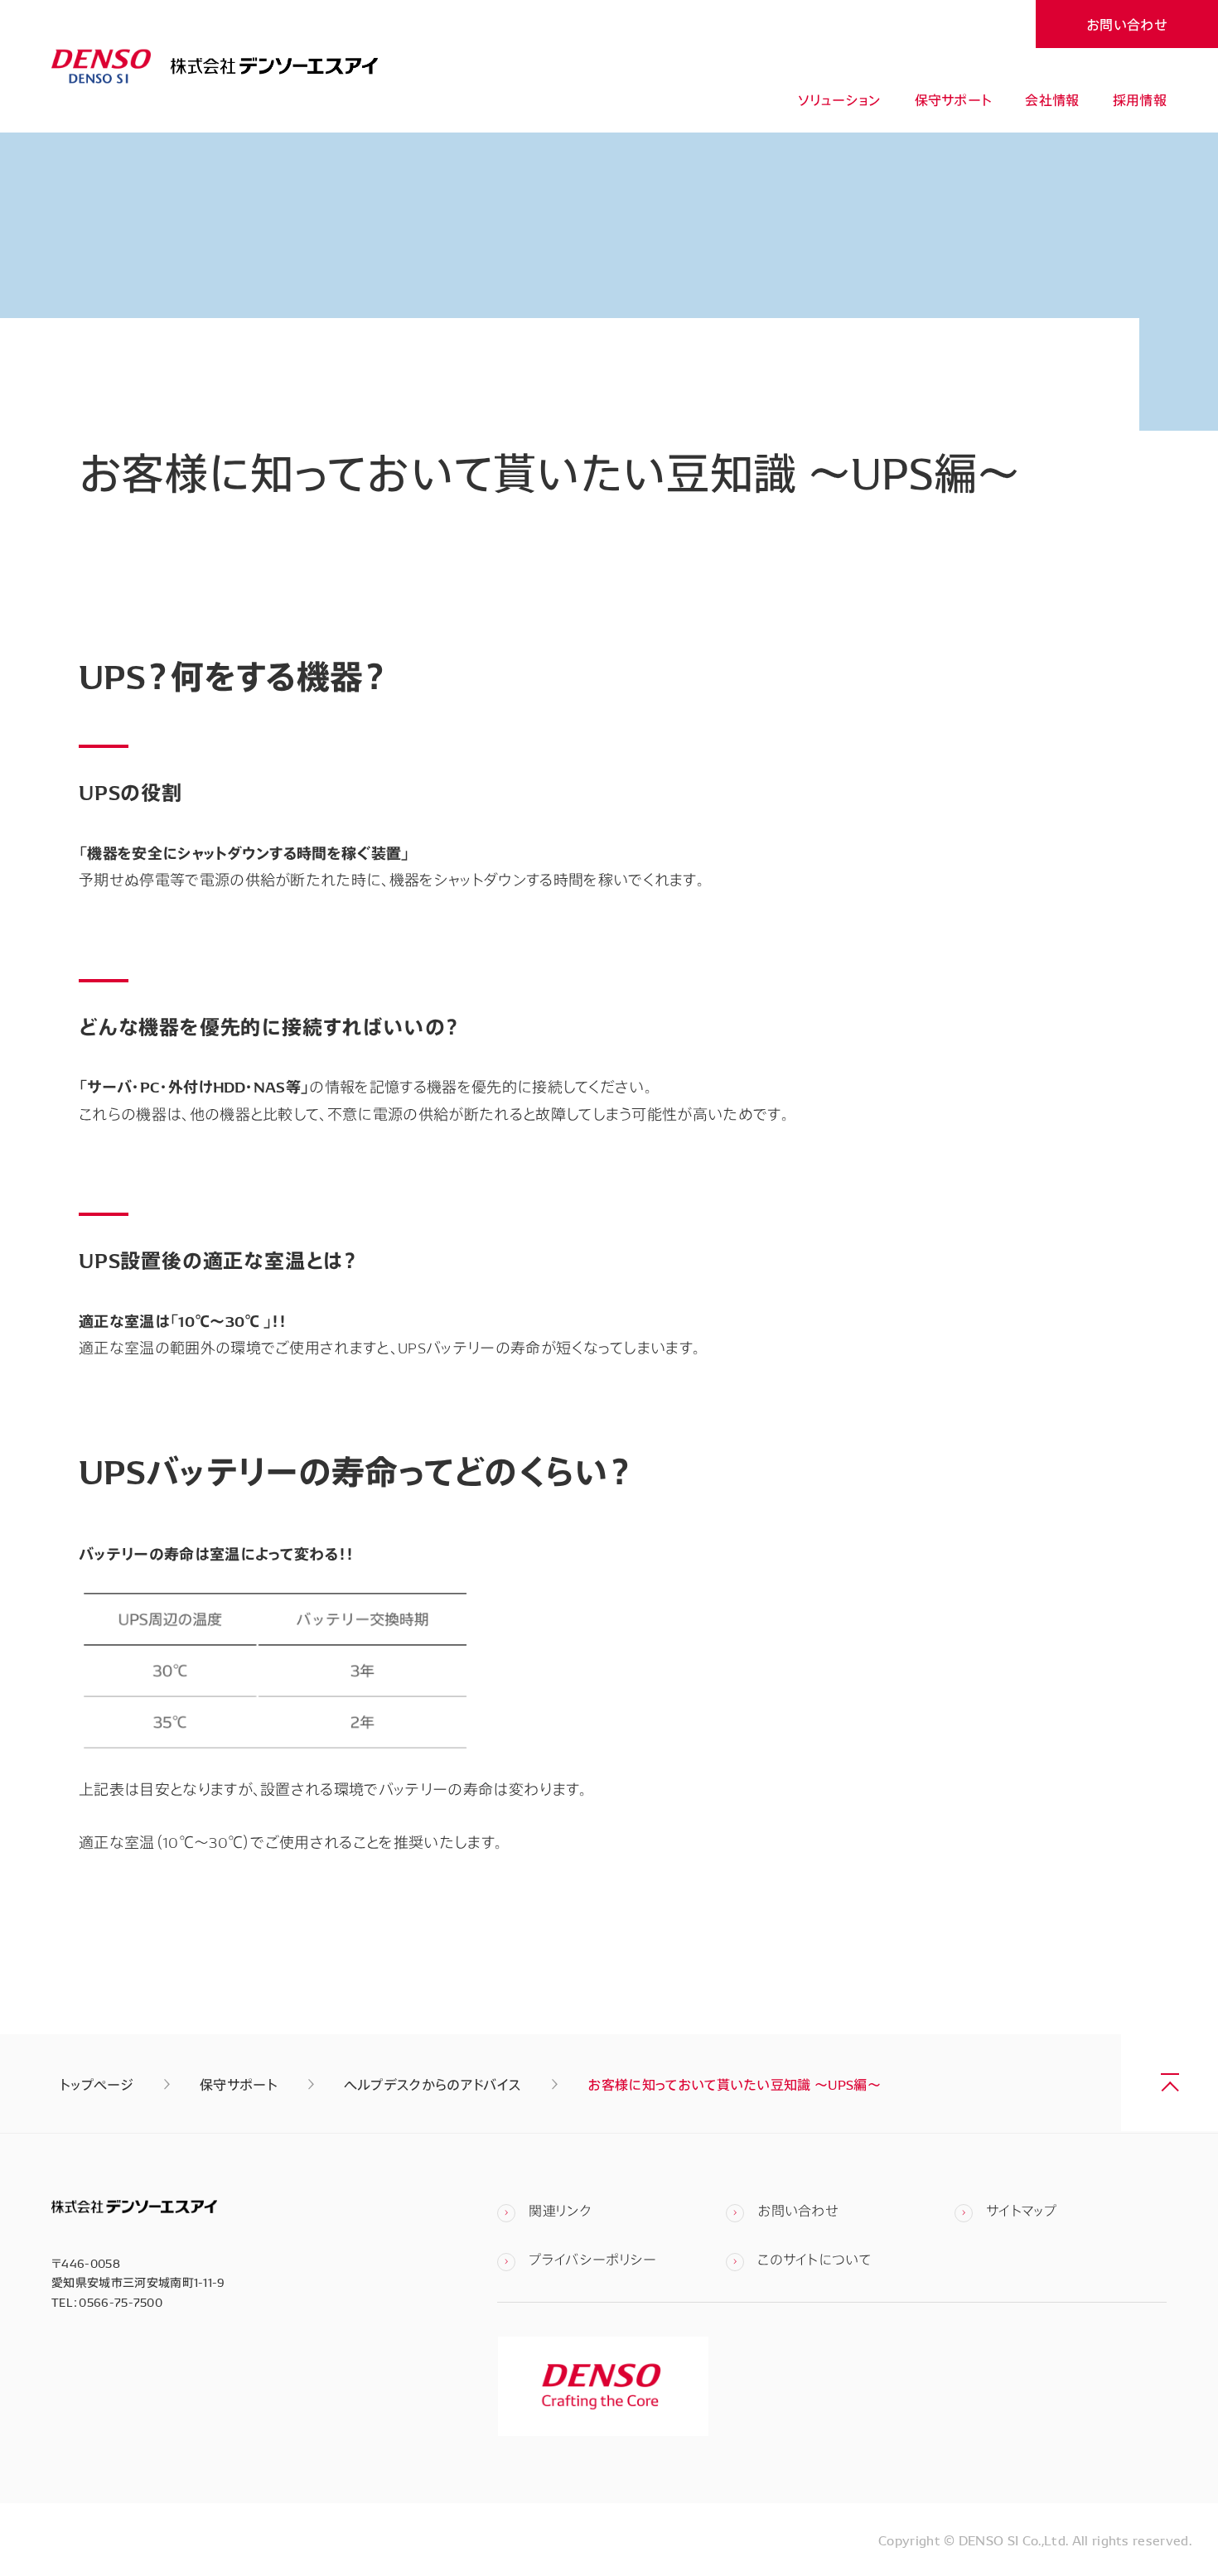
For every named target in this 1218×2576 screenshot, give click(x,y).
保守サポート (954, 99)
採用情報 (1140, 99)
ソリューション (839, 99)
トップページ (97, 2084)
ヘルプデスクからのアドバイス (433, 2084)
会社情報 (1052, 99)
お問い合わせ (1127, 24)
